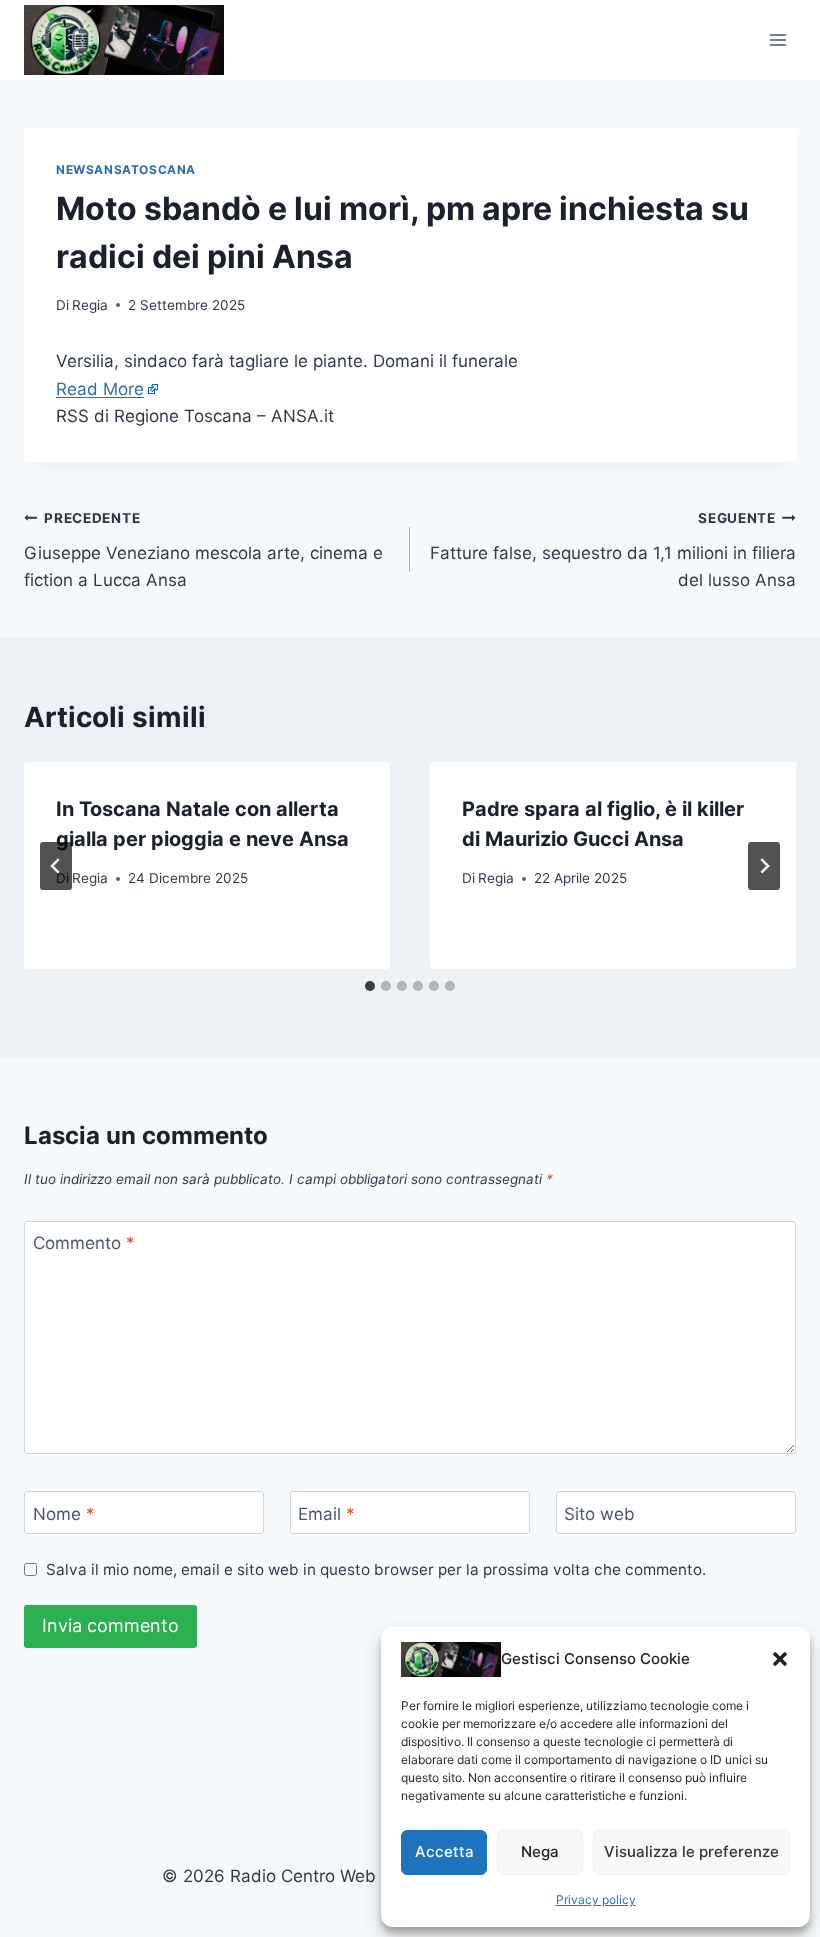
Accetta (444, 1851)
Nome (64, 1513)
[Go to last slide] (56, 866)
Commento (84, 1243)
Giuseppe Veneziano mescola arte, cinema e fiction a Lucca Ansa (203, 550)
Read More (100, 389)
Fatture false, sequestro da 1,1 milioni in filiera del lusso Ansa (613, 550)
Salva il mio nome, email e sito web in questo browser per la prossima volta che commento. (376, 1569)
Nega (540, 1851)
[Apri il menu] (777, 39)
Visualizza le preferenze (691, 1851)
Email (326, 1513)
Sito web (599, 1513)
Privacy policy (596, 1899)
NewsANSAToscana (126, 169)
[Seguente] (764, 866)
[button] (780, 1659)
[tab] (370, 986)
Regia (90, 305)
